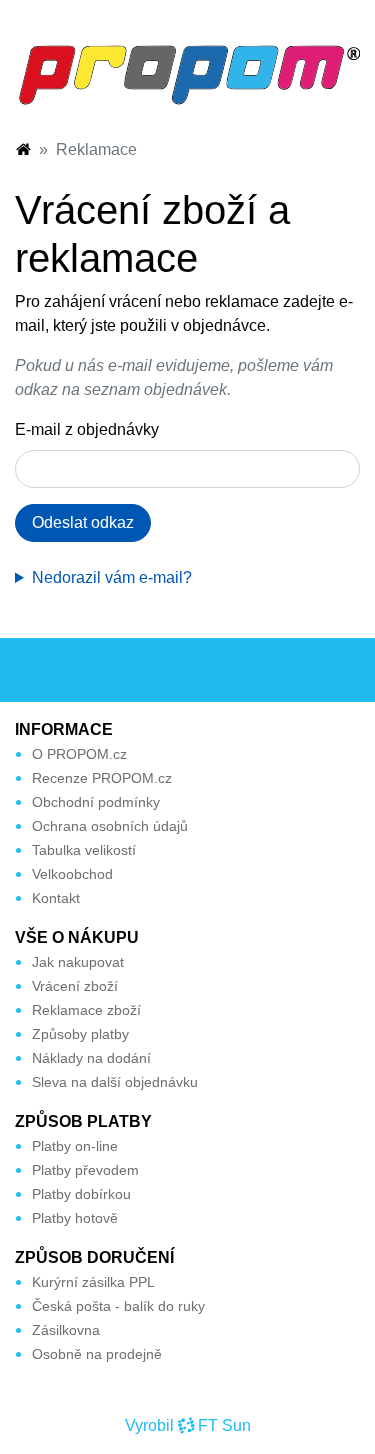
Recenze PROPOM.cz (102, 778)
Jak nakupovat (78, 962)
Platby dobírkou (81, 1194)
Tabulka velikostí (84, 850)
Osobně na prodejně (97, 1354)
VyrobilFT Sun (188, 1425)
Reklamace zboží (86, 1010)
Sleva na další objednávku (115, 1082)
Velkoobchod (72, 874)
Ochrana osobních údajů (110, 826)
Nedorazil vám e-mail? (112, 577)
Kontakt (56, 898)
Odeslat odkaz (83, 522)
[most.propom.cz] (23, 149)
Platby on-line (75, 1146)
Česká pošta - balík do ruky (118, 1306)
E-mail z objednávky (87, 429)
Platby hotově (75, 1218)
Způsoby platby (80, 1034)
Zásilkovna (66, 1330)
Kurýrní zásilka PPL (93, 1282)
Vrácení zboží (75, 986)
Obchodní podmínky (96, 802)
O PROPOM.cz (79, 754)
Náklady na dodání (91, 1058)
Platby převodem (85, 1170)
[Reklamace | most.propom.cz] (187, 73)
